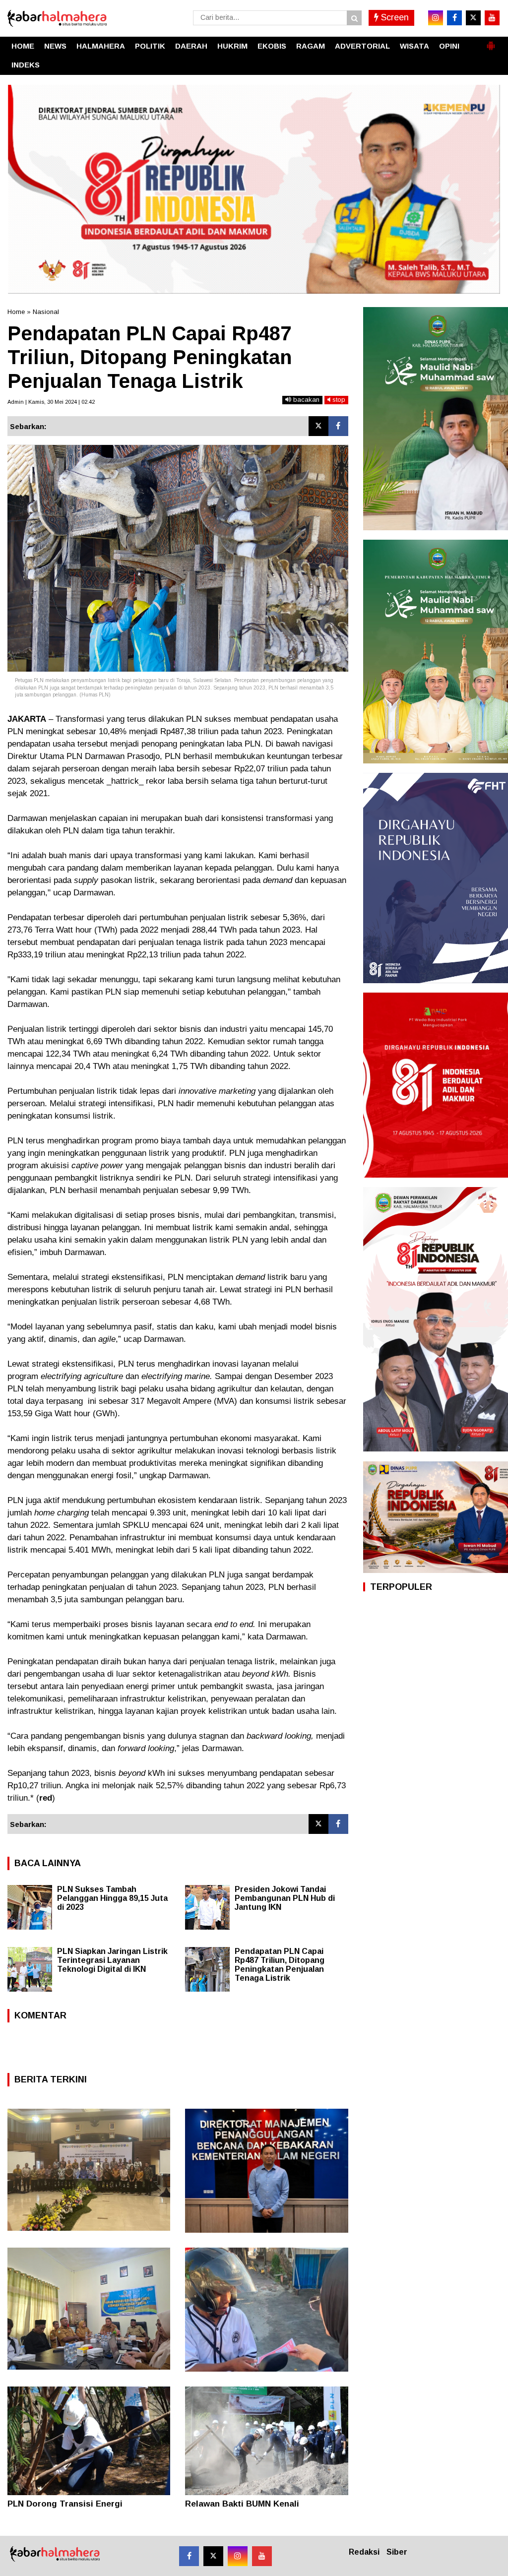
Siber (397, 2552)
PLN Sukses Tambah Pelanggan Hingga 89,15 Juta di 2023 (112, 1898)
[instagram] (436, 18)
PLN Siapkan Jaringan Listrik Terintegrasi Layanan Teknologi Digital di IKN (112, 1960)
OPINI (449, 46)
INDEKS (26, 65)
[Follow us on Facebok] (189, 2556)
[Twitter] (318, 426)
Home (16, 312)
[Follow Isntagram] (238, 2556)
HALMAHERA (101, 46)
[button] (491, 42)
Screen (394, 17)
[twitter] (473, 18)
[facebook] (454, 18)
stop (338, 400)
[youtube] (492, 18)
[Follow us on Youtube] (262, 2556)
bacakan (305, 400)
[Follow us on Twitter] (213, 2556)
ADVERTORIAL (362, 46)
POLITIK (150, 46)
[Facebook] (338, 426)
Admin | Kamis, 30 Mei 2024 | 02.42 (51, 402)
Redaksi (364, 2552)
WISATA (414, 46)
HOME (23, 46)
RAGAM (311, 46)
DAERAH (191, 46)
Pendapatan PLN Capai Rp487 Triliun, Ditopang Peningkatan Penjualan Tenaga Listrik (280, 1965)
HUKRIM (232, 46)
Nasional (46, 312)
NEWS (55, 46)
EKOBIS (272, 46)
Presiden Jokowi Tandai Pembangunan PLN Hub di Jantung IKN (285, 1898)
